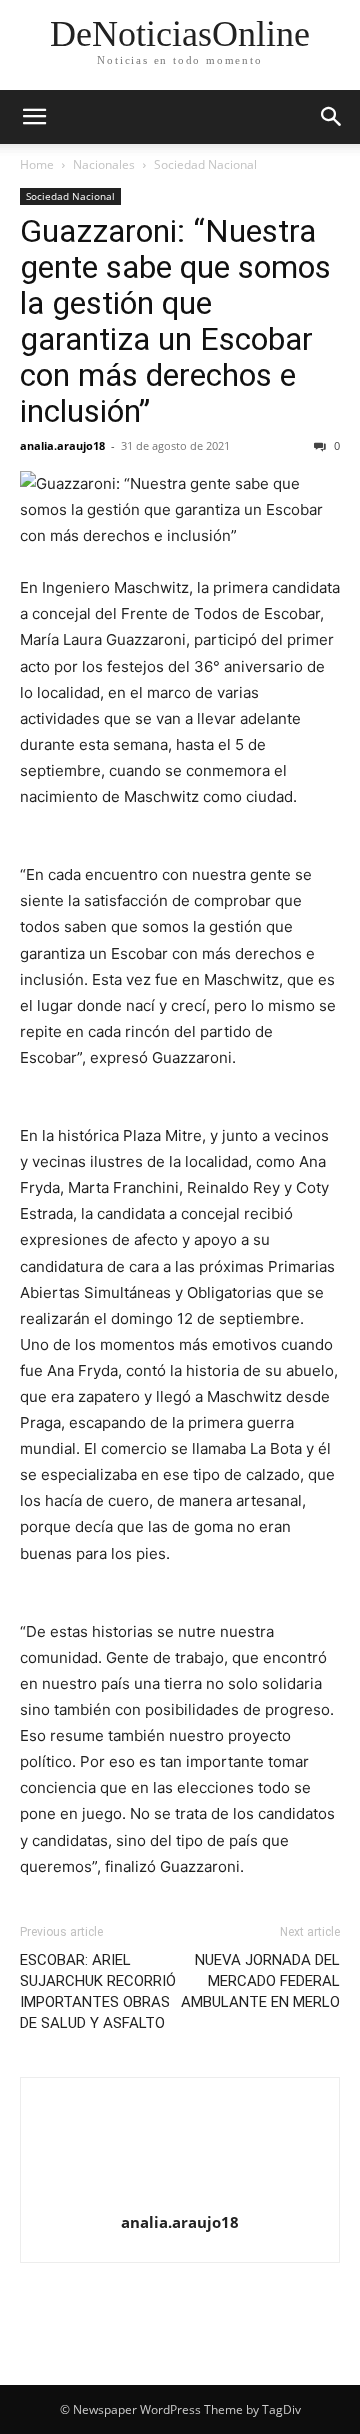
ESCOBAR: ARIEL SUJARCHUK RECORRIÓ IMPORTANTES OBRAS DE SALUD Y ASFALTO (98, 1991)
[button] (34, 117)
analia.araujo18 (62, 445)
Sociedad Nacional (205, 164)
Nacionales (104, 164)
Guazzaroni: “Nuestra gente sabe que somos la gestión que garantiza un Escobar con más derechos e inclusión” (175, 321)
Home (37, 164)
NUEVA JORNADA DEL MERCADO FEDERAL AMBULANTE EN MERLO (260, 1981)
